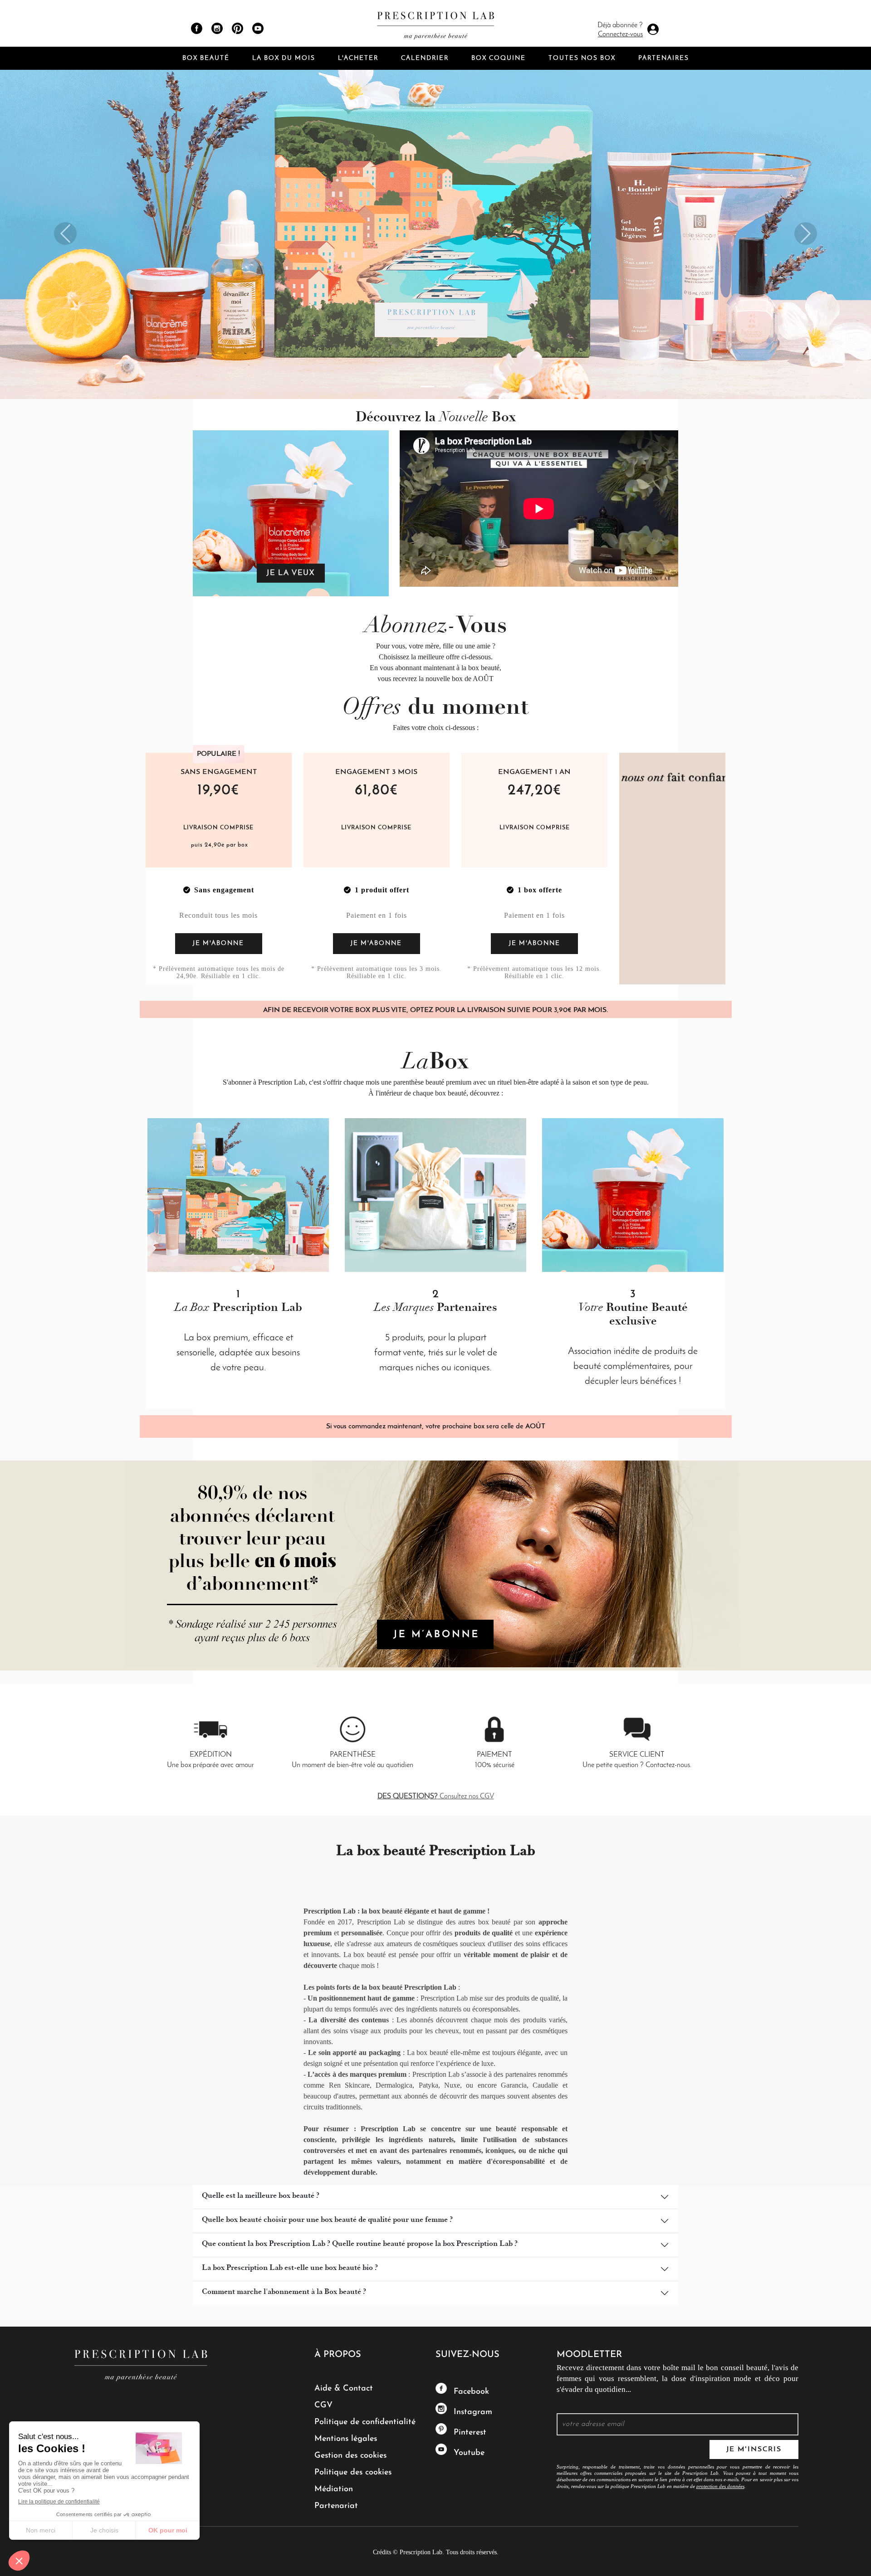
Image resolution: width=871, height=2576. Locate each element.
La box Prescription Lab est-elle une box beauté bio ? (290, 2269)
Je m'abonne (218, 943)
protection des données (720, 2486)
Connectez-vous (620, 34)
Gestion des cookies (350, 2456)
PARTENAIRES (664, 58)
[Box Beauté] (435, 23)
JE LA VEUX (291, 573)
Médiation (334, 2489)
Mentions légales (346, 2439)
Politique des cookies (353, 2473)
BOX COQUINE (499, 58)
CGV (323, 2406)
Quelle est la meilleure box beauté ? (261, 2196)
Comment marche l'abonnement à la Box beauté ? (284, 2293)
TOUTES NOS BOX (582, 58)
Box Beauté (206, 58)
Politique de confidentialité (365, 2422)
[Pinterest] (237, 28)
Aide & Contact (344, 2389)
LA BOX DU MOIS (284, 58)
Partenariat (336, 2506)
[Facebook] (197, 28)
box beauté (451, 1093)
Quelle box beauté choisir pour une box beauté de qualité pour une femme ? (327, 2221)
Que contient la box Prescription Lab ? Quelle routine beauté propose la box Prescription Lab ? (360, 2245)
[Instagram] (217, 28)
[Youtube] (258, 28)
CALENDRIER (425, 58)
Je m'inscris (754, 2449)
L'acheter (358, 58)
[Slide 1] (427, 387)
